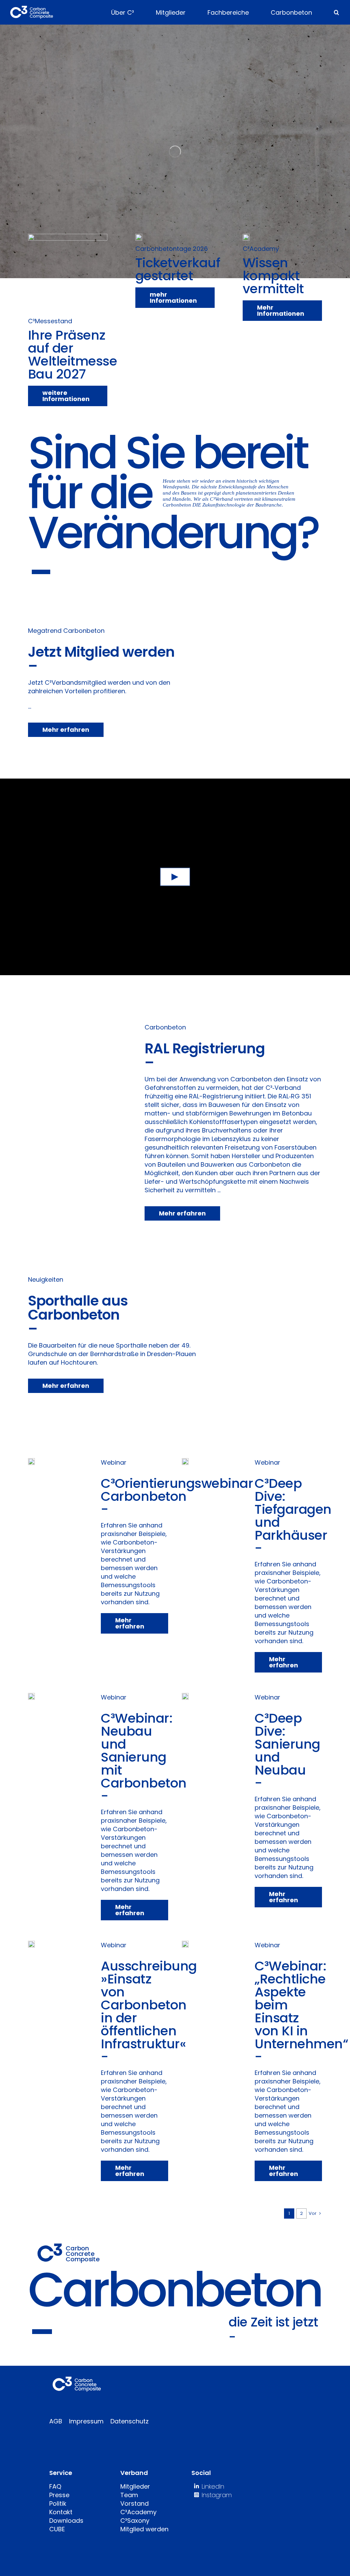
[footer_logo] (77, 2380)
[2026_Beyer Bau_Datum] (139, 237)
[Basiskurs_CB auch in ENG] (246, 237)
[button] (336, 12)
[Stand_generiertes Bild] (68, 237)
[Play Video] (175, 877)
